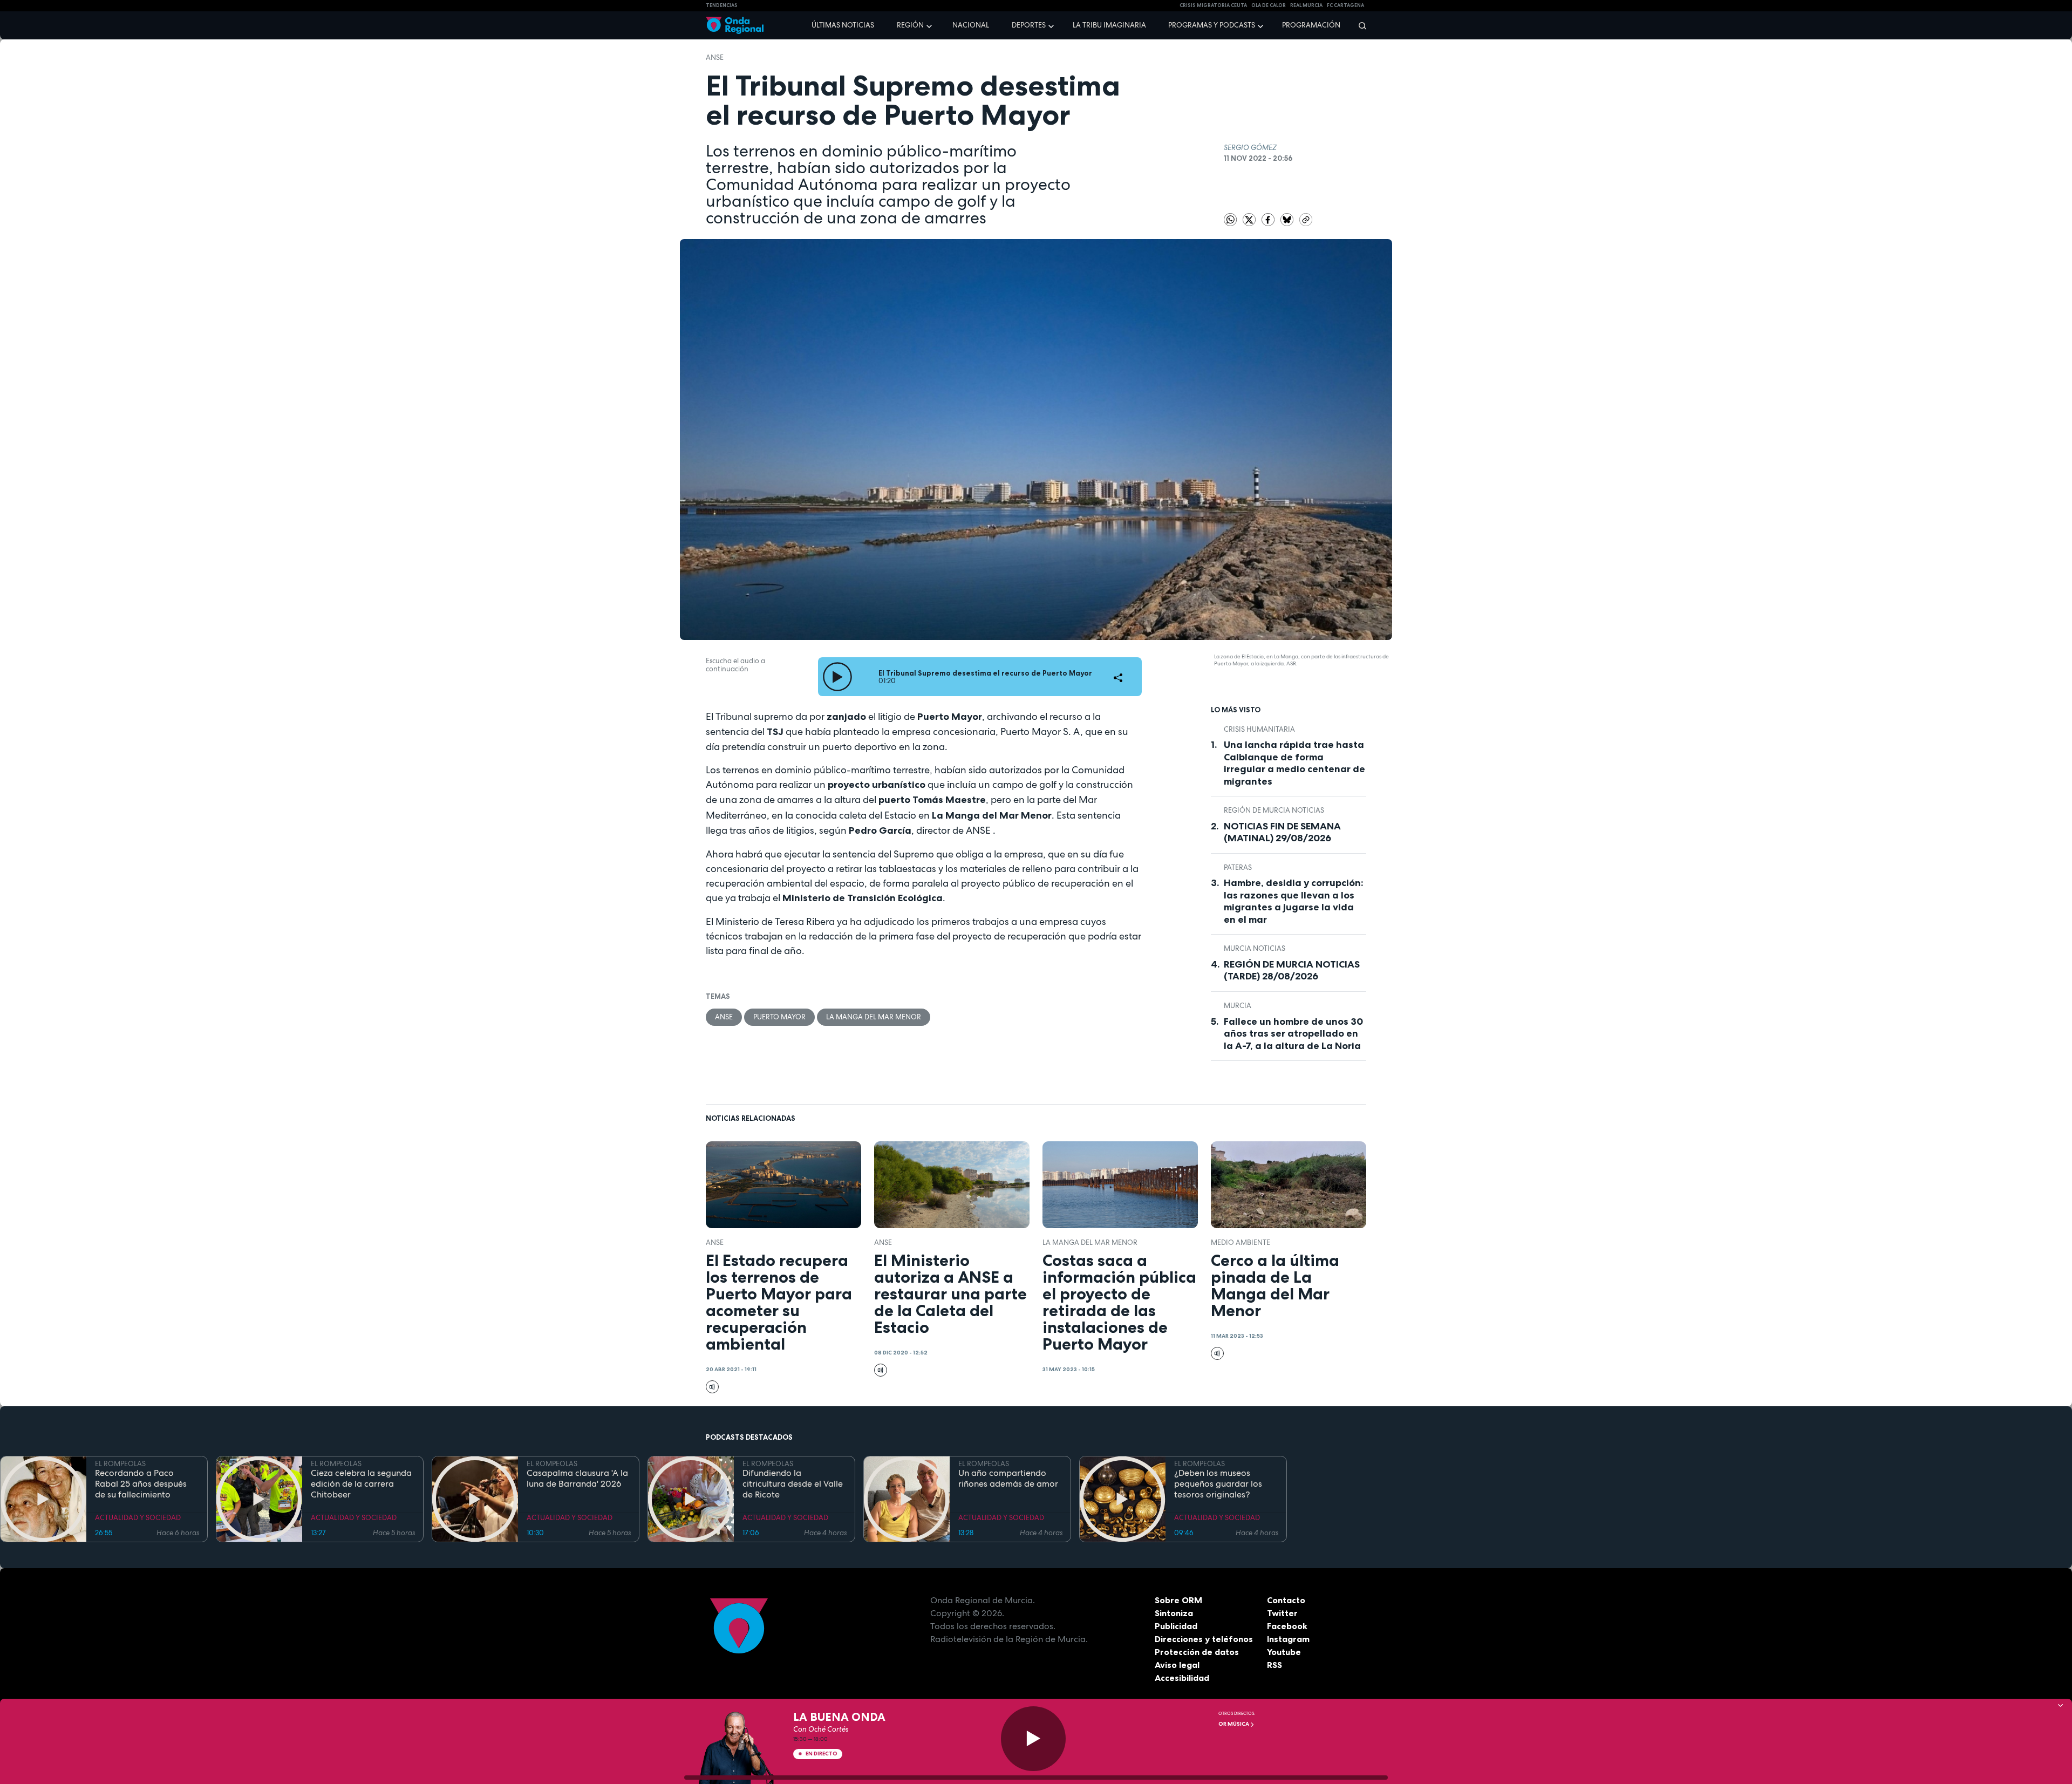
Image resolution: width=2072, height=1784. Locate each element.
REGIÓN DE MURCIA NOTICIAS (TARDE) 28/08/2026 (1292, 971)
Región (910, 25)
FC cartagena (1345, 5)
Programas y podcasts (1212, 25)
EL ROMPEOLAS (120, 1464)
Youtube (1284, 1652)
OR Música (1234, 1724)
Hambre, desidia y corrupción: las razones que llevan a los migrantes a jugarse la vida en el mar (1294, 901)
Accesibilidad (1182, 1678)
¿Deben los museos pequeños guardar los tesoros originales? (1218, 1484)
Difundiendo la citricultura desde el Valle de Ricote (793, 1484)
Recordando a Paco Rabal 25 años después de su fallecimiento (141, 1484)
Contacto (1286, 1600)
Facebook (1287, 1626)
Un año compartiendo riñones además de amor (1008, 1479)
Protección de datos (1197, 1652)
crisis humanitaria (1259, 729)
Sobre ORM (1178, 1600)
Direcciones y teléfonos (1204, 1639)
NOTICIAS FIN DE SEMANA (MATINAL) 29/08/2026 (1282, 832)
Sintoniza (1174, 1613)
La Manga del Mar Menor (874, 1017)
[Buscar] (1359, 25)
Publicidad (1176, 1626)
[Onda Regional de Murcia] (735, 26)
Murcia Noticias (1255, 948)
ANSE (715, 57)
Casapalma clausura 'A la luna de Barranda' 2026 (577, 1479)
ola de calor (1269, 5)
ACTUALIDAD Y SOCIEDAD (138, 1518)
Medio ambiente (1241, 1242)
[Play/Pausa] (1033, 1739)
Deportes (1029, 25)
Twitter (1282, 1613)
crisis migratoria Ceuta (1213, 5)
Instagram (1288, 1639)
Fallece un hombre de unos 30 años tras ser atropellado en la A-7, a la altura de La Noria (1293, 1034)
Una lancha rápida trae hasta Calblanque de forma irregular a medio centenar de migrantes (1294, 763)
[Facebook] (1269, 219)
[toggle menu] (930, 25)
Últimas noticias (843, 25)
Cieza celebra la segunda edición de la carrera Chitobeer (361, 1484)
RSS (1274, 1665)
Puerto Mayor (779, 1017)
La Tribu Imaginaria (1109, 25)
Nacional (971, 25)
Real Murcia (1306, 5)
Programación (1311, 25)
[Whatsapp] (1230, 220)
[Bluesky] (1288, 219)
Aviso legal (1177, 1665)
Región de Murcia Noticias (1274, 810)
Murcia (1238, 1006)
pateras (1238, 867)
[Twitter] (1250, 219)
